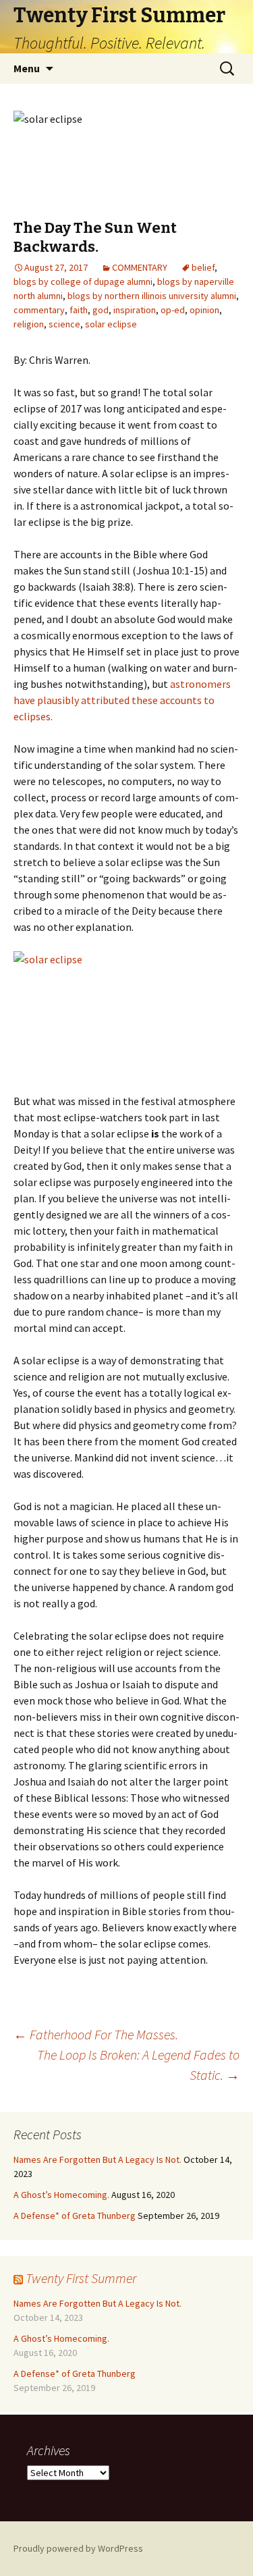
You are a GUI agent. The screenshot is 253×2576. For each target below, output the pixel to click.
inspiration (135, 310)
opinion (204, 310)
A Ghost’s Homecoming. (61, 2195)
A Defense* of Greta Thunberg (75, 2216)
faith (79, 310)
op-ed (173, 310)
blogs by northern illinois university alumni (152, 296)
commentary (39, 310)
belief (203, 267)
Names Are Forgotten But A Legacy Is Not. (97, 2159)
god (101, 310)
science (64, 324)
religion (29, 324)
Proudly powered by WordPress (78, 2548)
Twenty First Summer (81, 2278)
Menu (27, 68)
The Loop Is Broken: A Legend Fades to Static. (138, 2065)
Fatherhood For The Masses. (96, 2034)
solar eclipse (111, 324)
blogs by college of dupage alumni (83, 281)
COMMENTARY (140, 267)
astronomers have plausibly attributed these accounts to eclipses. (122, 700)
